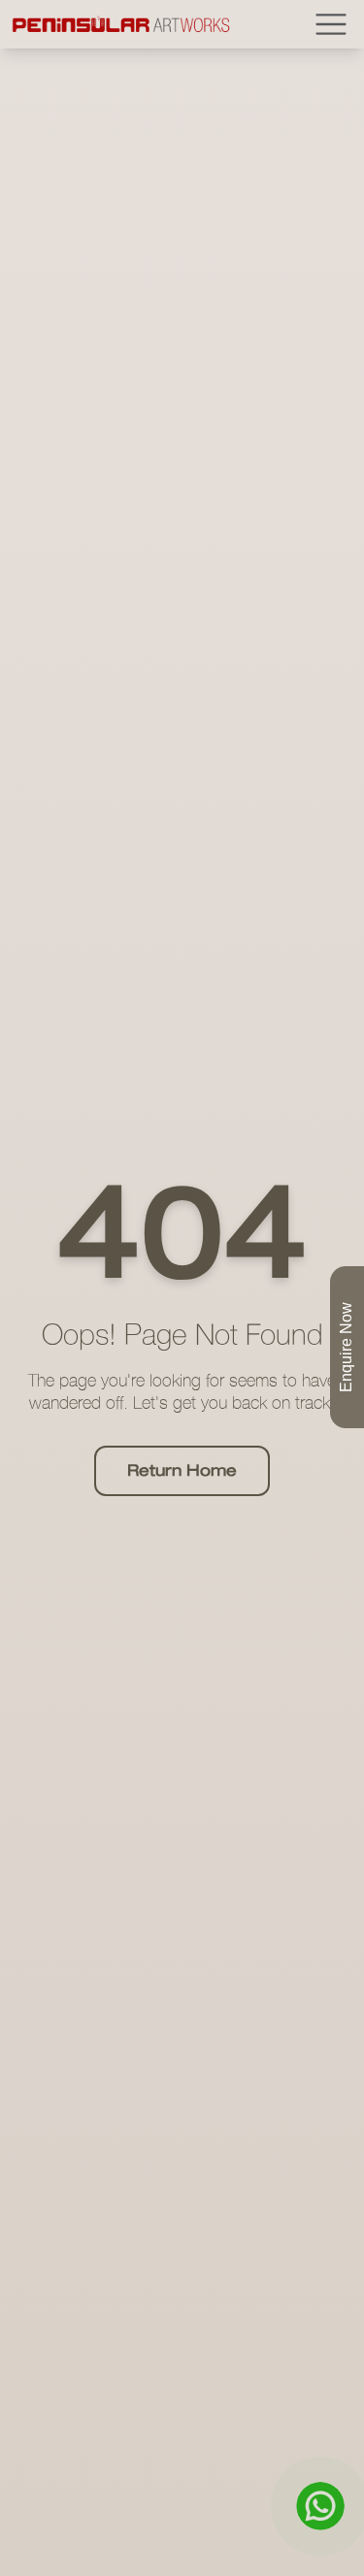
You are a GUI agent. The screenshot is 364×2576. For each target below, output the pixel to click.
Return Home (182, 1471)
